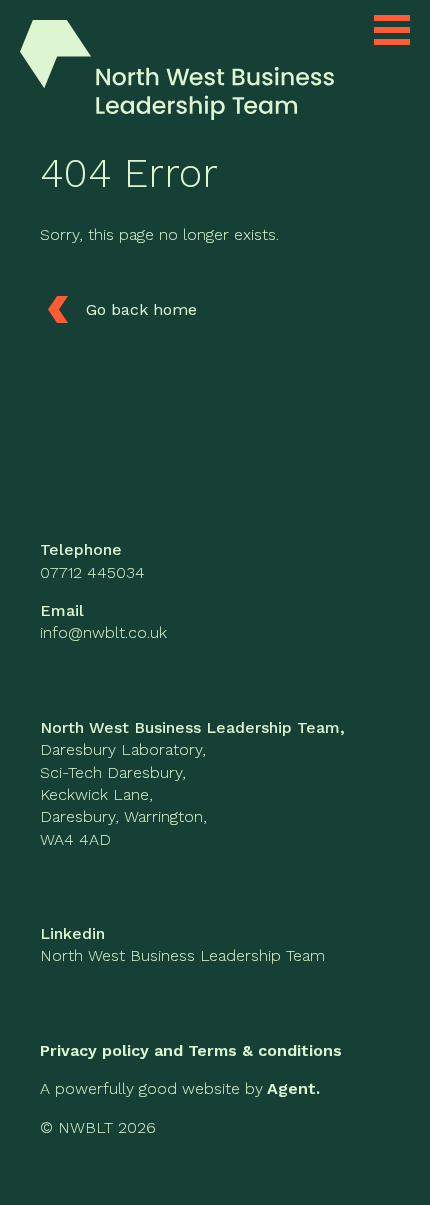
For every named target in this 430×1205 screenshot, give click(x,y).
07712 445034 (92, 572)
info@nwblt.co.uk (103, 632)
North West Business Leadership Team (182, 955)
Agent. (293, 1088)
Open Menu (392, 30)
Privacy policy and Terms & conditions (191, 1050)
